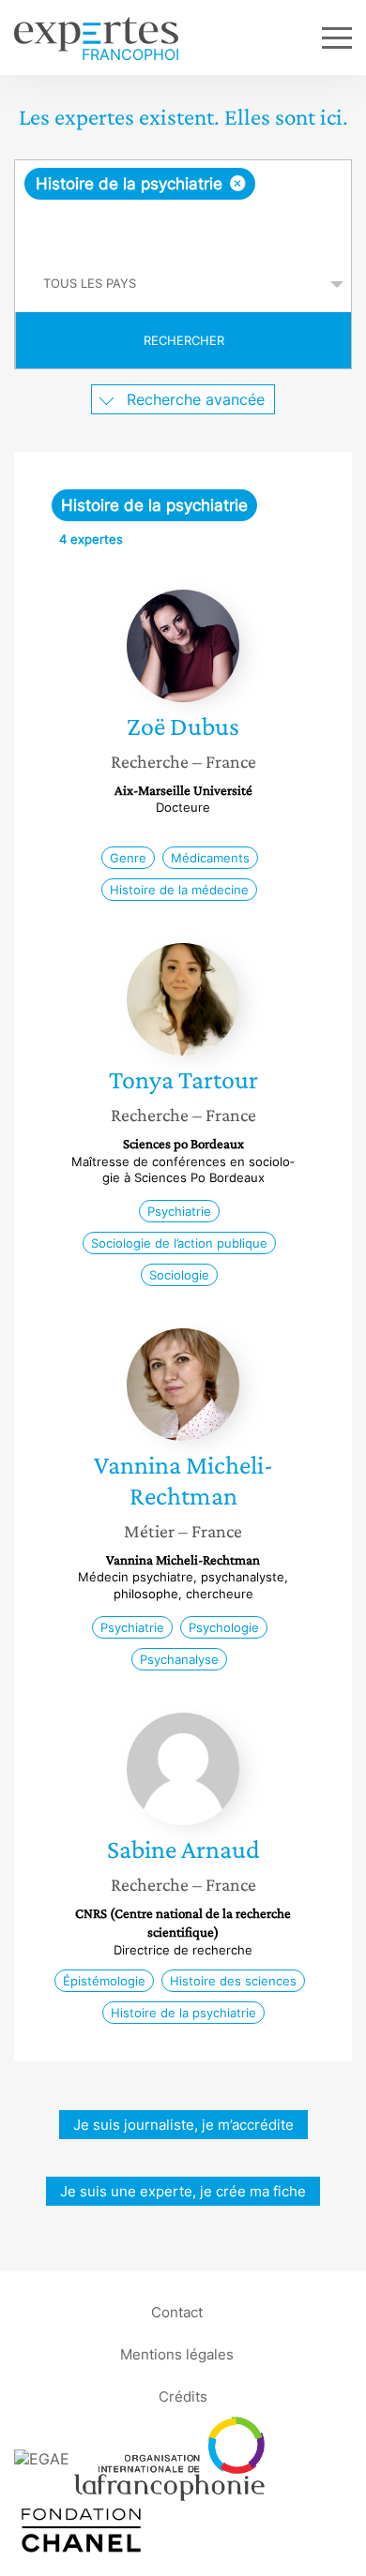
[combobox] (183, 208)
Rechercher (184, 340)
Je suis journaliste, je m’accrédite (183, 2125)
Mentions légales (177, 2353)
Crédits (183, 2396)
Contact (177, 2311)
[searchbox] (184, 228)
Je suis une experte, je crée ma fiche (183, 2191)
